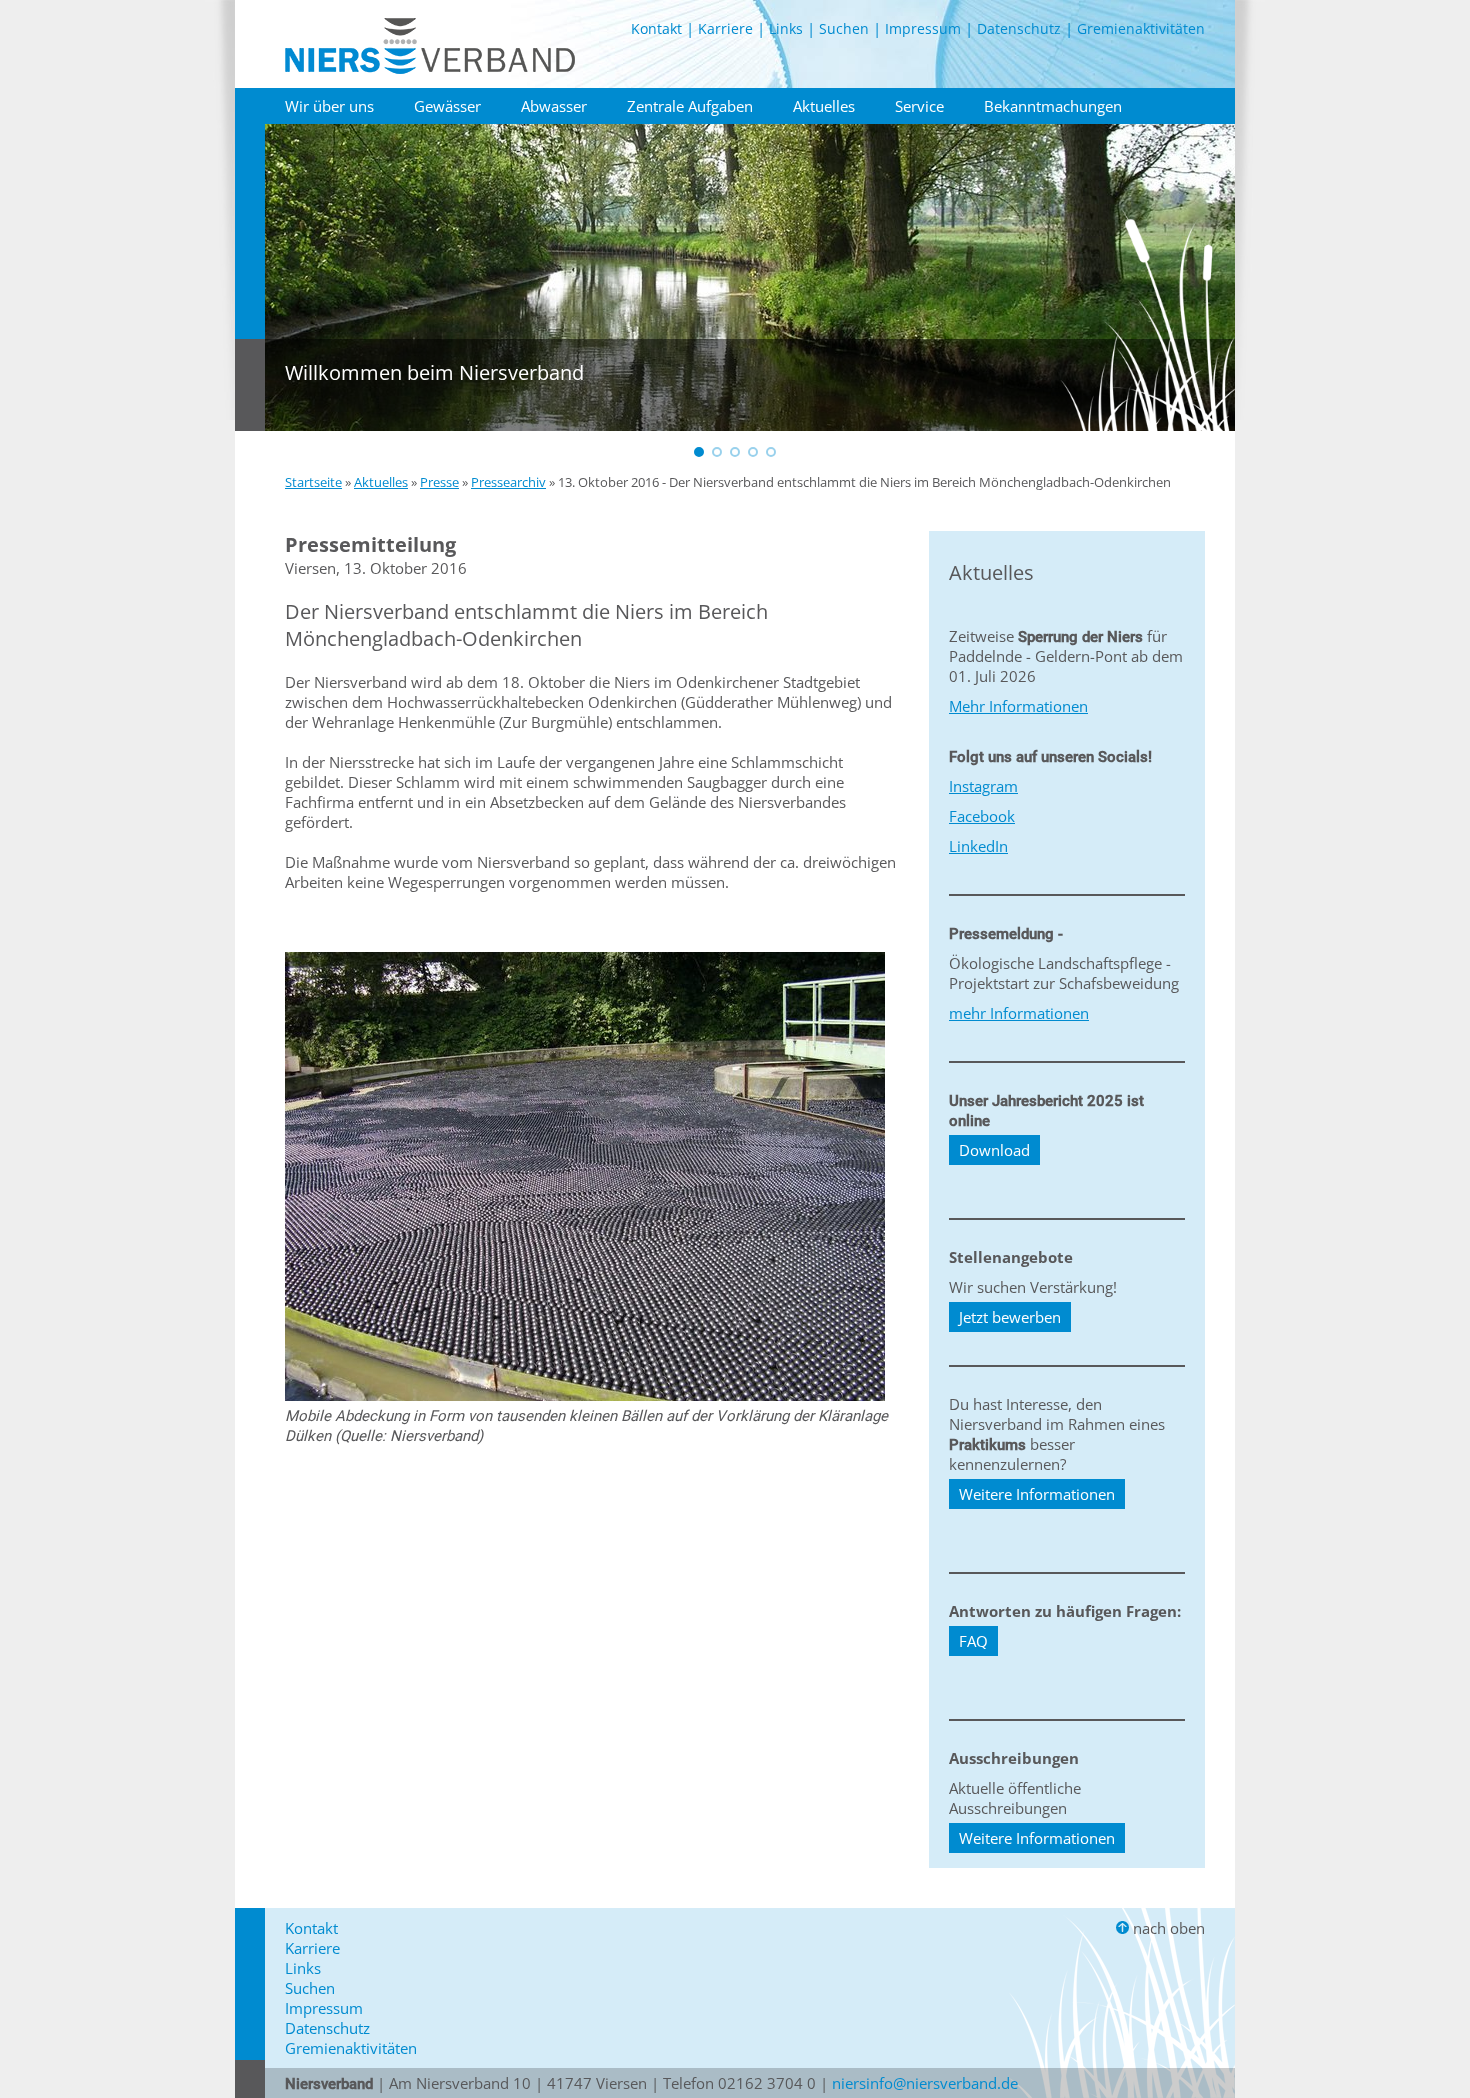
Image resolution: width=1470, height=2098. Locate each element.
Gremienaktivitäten (1141, 28)
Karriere (725, 28)
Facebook (982, 816)
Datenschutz (1019, 28)
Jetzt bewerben (1010, 1317)
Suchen (844, 28)
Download (994, 1150)
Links (786, 28)
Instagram (983, 786)
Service (919, 106)
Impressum (923, 28)
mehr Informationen (1019, 1013)
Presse (439, 482)
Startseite (313, 482)
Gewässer (447, 106)
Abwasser (554, 106)
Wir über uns (329, 106)
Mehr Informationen (1018, 706)
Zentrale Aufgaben (690, 106)
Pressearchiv (508, 482)
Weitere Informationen (1037, 1494)
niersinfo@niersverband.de (925, 2083)
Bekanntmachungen (1053, 106)
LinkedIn (978, 846)
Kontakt (656, 28)
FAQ (973, 1641)
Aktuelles (824, 106)
